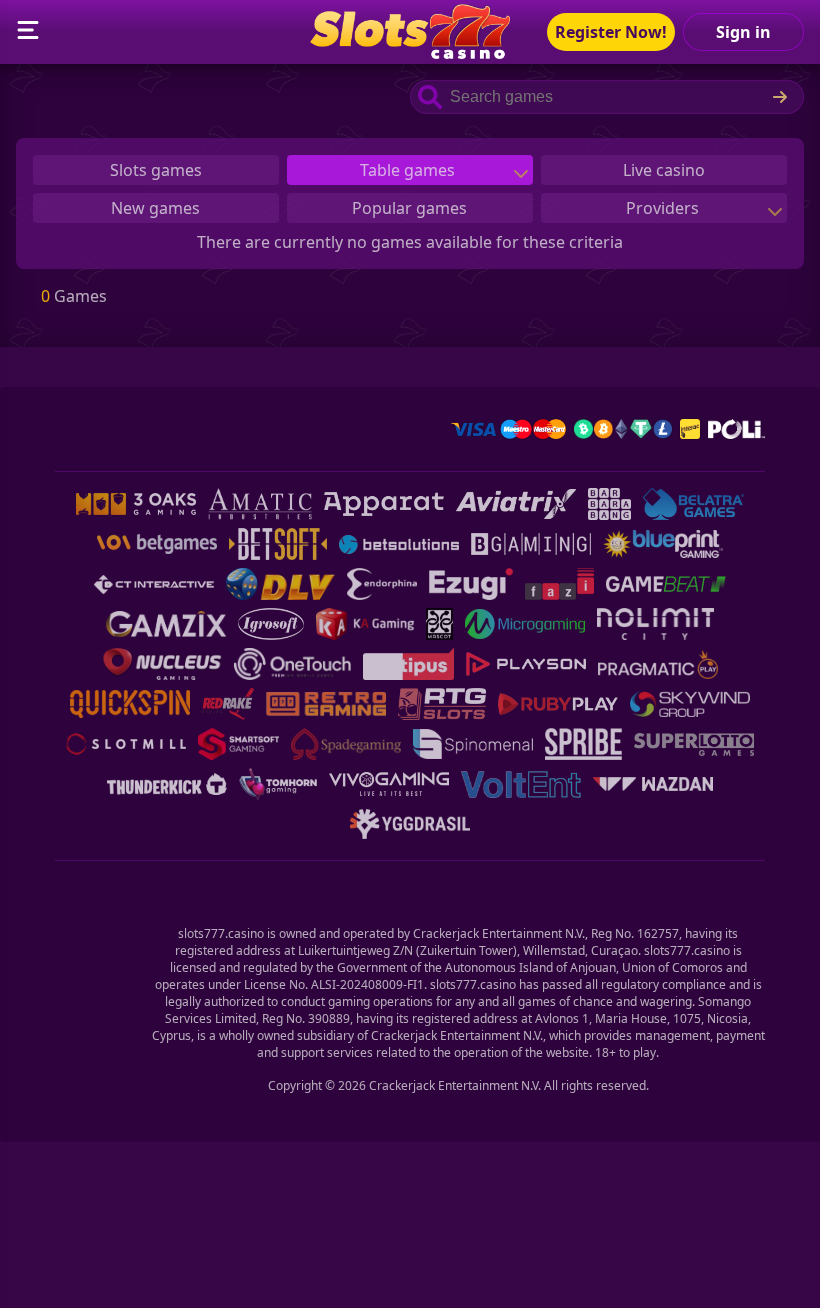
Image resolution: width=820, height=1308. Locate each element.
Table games (409, 170)
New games (155, 208)
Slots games (156, 170)
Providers (664, 208)
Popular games (409, 208)
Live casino (664, 170)
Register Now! (611, 32)
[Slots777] (410, 53)
